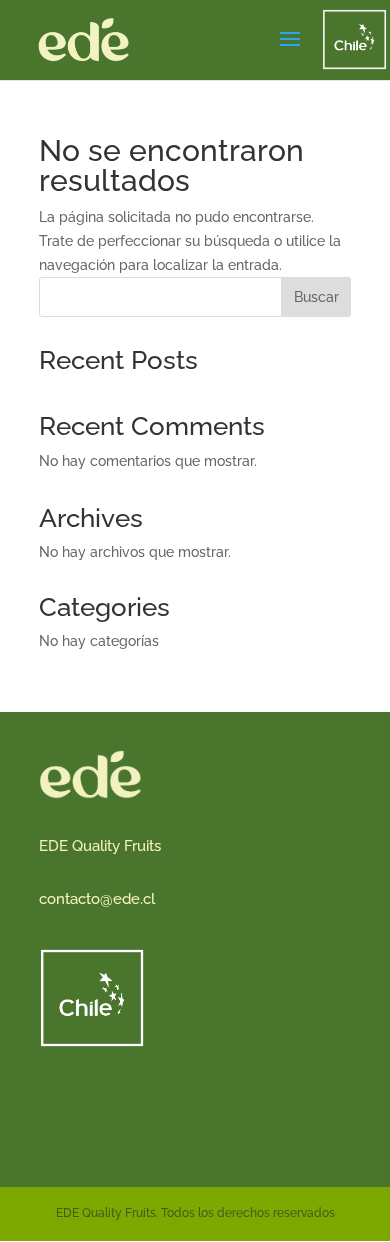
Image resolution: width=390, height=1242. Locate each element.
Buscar (316, 297)
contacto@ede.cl (97, 899)
